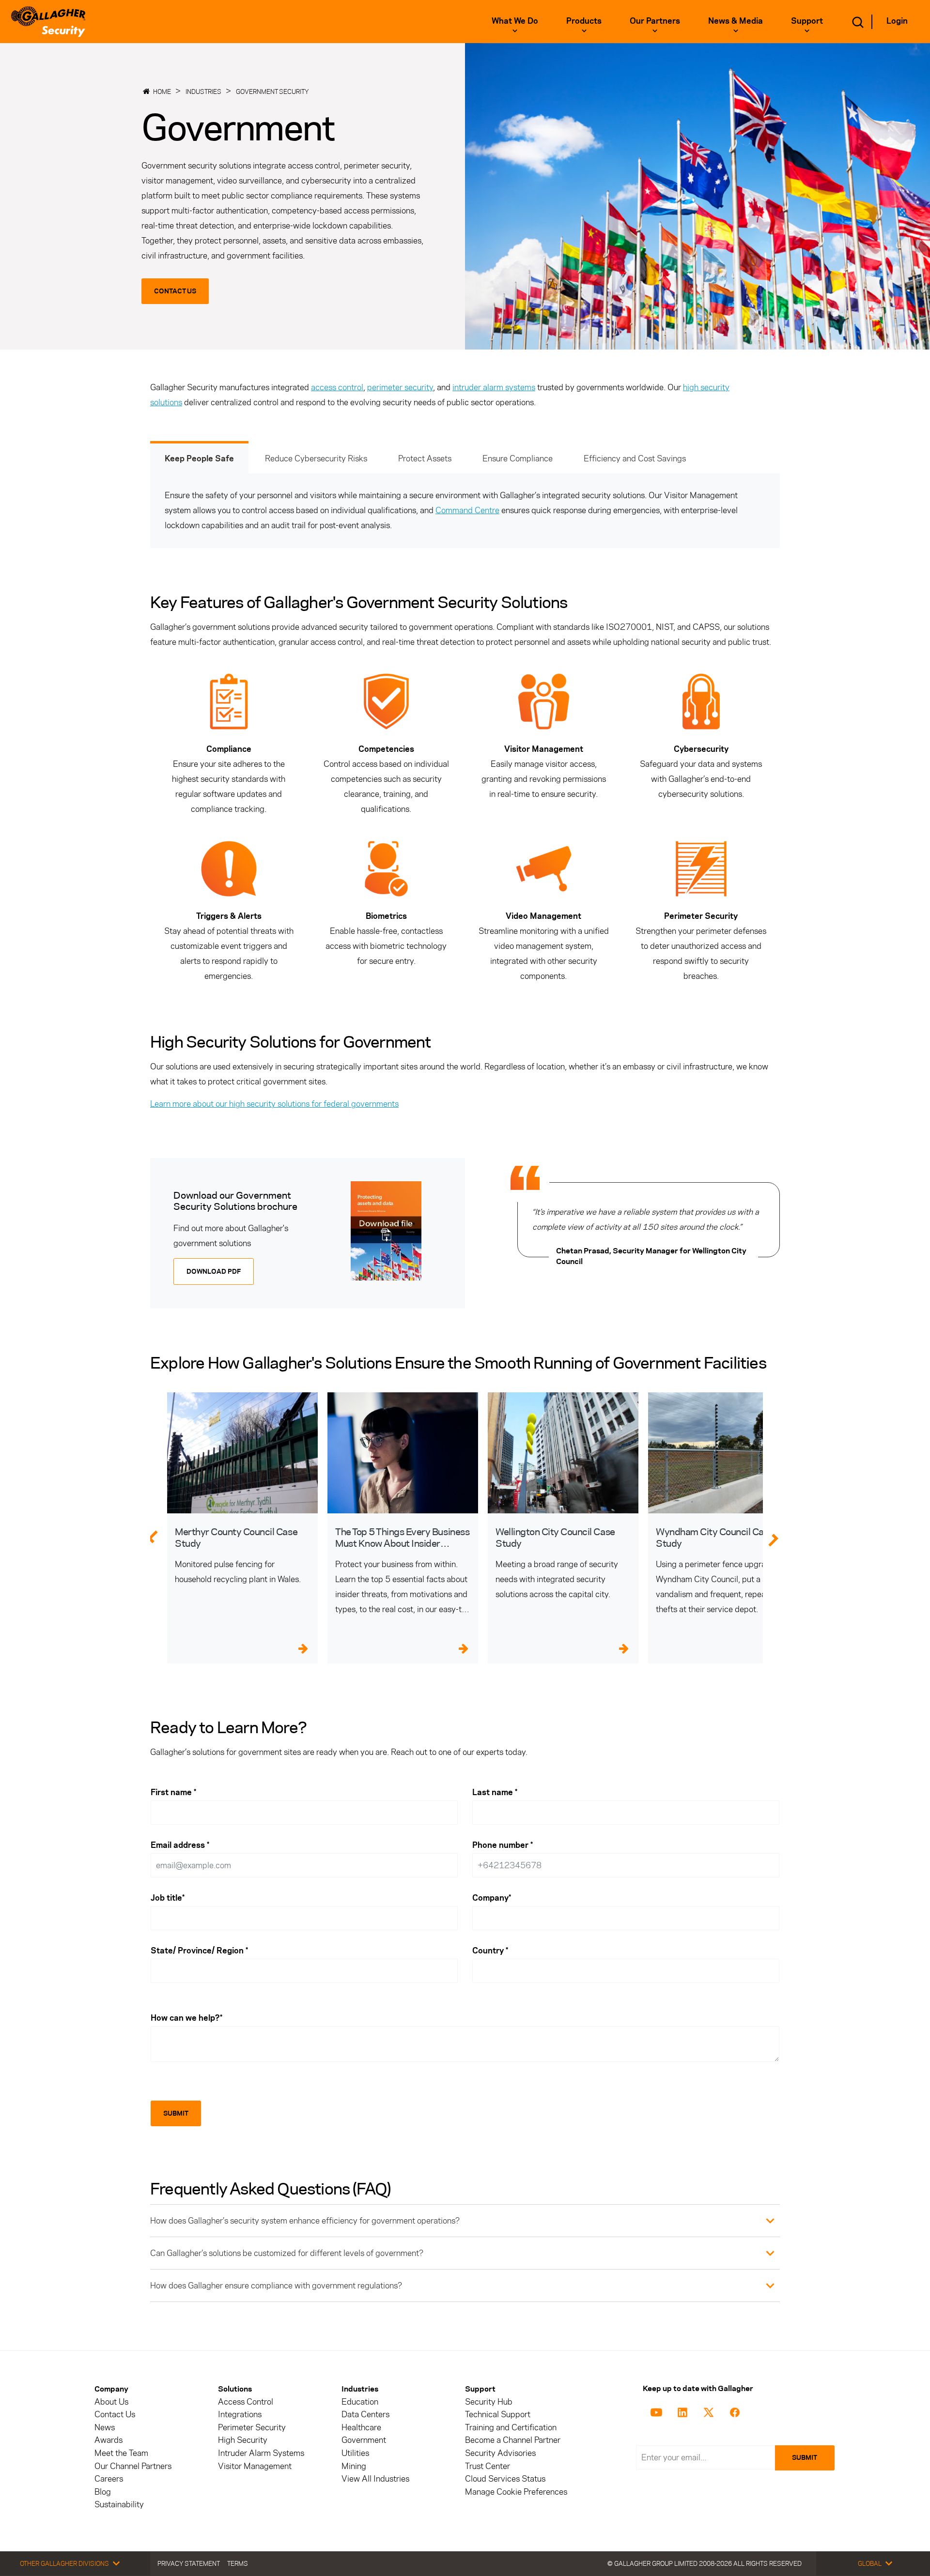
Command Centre (467, 510)
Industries (203, 91)
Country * (490, 1951)
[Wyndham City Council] (723, 1453)
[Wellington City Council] (563, 1453)
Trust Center (488, 2466)
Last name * (495, 1792)
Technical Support (498, 2415)
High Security (243, 2440)
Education (360, 2402)
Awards (108, 2440)
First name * (173, 1792)
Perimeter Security (252, 2428)
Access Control (246, 2402)
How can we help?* (186, 2018)
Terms (238, 2563)
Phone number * (503, 1845)
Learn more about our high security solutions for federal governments (274, 1104)
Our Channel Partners (133, 2466)
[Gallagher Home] (48, 22)
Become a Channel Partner (513, 2440)
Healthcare (361, 2428)
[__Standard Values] (658, 2411)
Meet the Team (121, 2453)
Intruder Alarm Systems (261, 2453)
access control (337, 387)
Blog (103, 2492)
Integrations (240, 2415)
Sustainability (119, 2505)
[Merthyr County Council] (242, 1453)
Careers (109, 2479)
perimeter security (400, 387)
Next (779, 1536)
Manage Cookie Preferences (516, 2492)
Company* (492, 1898)
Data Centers (365, 2415)
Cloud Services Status (505, 2479)
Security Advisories (500, 2453)
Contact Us (175, 291)
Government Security (272, 91)
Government (364, 2440)
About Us (111, 2402)
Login (897, 21)
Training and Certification (511, 2428)
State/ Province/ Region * (199, 1951)
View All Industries (375, 2479)
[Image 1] (386, 1231)
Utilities (355, 2453)
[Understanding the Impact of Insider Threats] (403, 1453)
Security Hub (489, 2402)
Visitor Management (255, 2466)
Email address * (180, 1845)
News (105, 2428)
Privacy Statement (189, 2563)
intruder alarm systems (494, 387)
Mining (354, 2466)
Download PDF (214, 1272)
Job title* (168, 1898)
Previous (152, 1536)
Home (162, 91)
